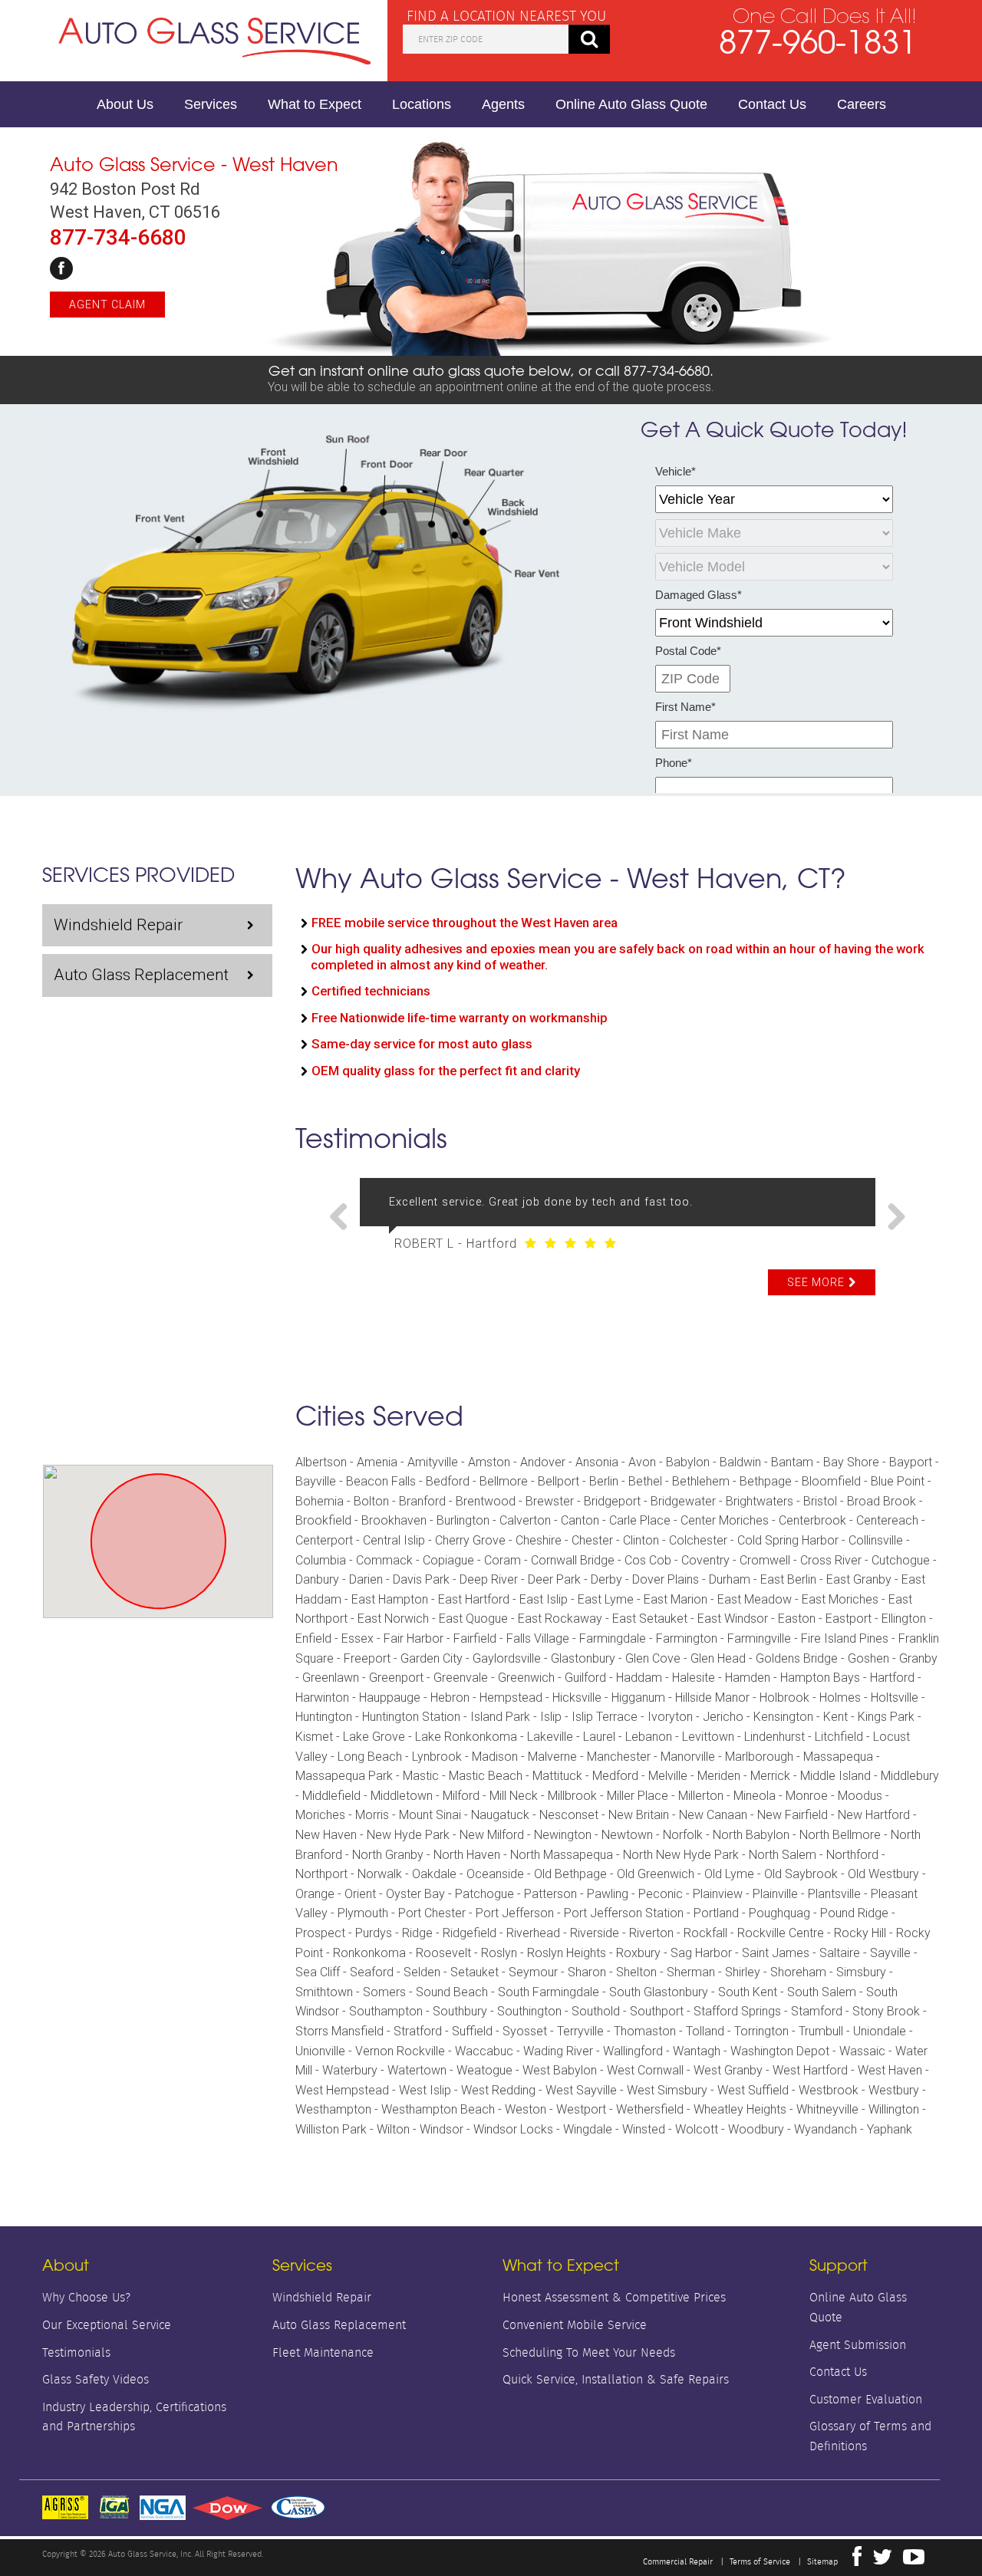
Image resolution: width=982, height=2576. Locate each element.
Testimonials (76, 2352)
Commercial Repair (678, 2561)
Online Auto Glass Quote (631, 104)
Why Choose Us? (86, 2297)
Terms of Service (760, 2561)
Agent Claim (107, 304)
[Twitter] (882, 2561)
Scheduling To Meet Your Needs (589, 2352)
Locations (422, 104)
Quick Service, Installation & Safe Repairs (616, 2379)
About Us (125, 104)
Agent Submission (858, 2345)
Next (891, 1218)
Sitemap (822, 2561)
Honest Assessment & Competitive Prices (614, 2297)
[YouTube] (914, 2561)
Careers (862, 104)
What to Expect (315, 104)
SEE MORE (816, 1282)
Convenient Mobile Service (575, 2325)
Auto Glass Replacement (141, 975)
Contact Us (772, 104)
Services (211, 104)
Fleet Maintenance (323, 2352)
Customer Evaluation (866, 2399)
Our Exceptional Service (107, 2325)
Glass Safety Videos (96, 2379)
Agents (503, 104)
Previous (344, 1218)
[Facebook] (61, 268)
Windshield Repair (118, 925)
